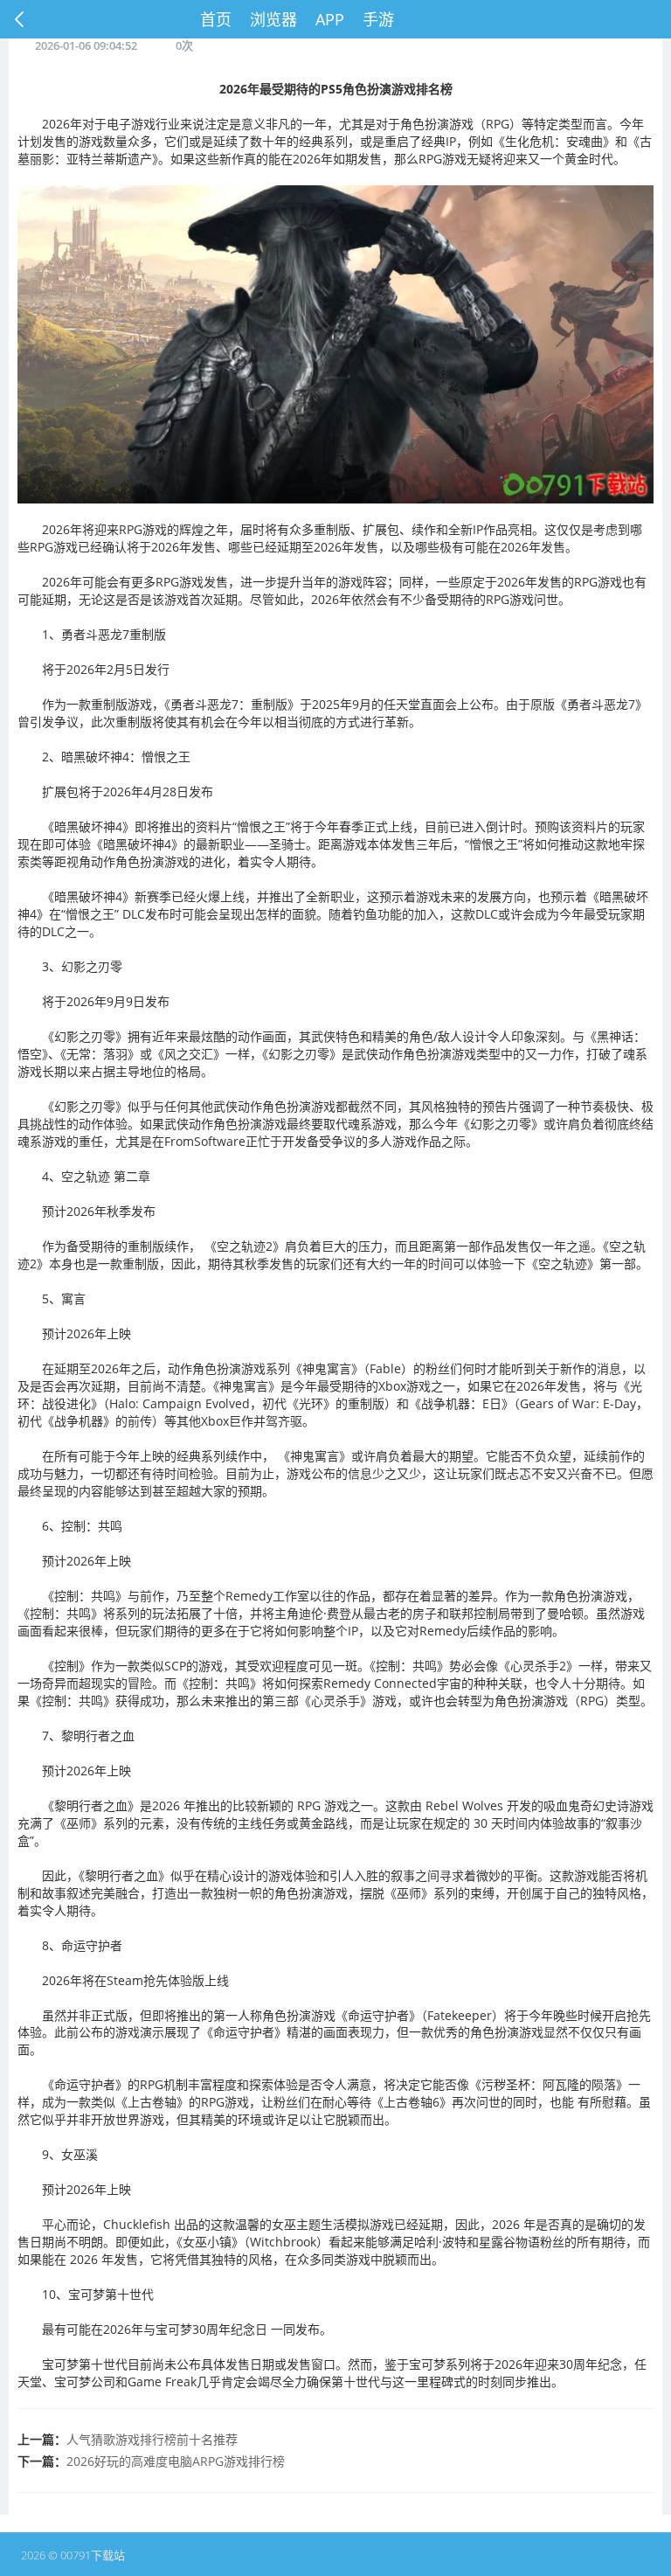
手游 (378, 19)
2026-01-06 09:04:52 (86, 45)
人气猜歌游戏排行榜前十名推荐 (152, 2439)
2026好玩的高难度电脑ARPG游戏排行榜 (176, 2461)
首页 (216, 19)
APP (330, 19)
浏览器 (273, 19)
